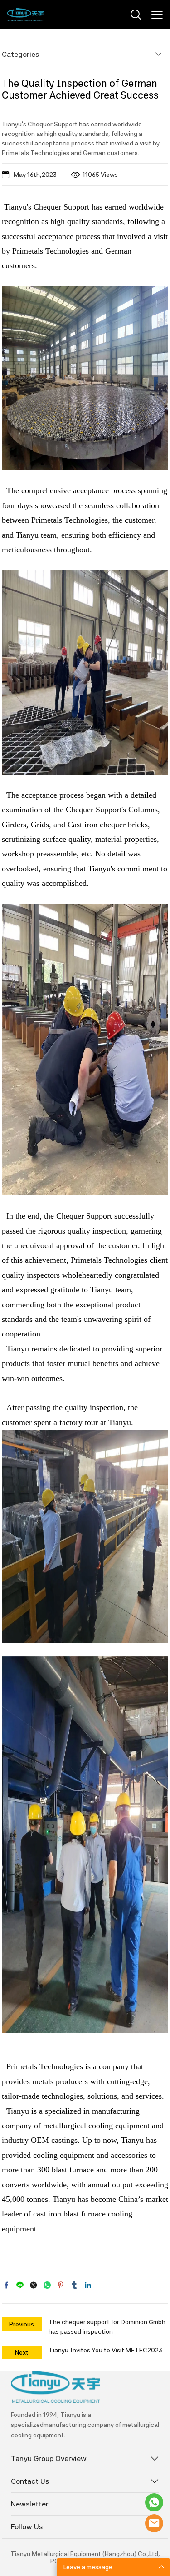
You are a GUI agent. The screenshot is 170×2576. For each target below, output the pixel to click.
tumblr (74, 2285)
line (20, 2285)
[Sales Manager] (154, 2502)
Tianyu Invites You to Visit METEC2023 (105, 2350)
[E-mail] (154, 2523)
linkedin (88, 2285)
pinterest (61, 2285)
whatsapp (47, 2285)
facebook (6, 2285)
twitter (34, 2285)
